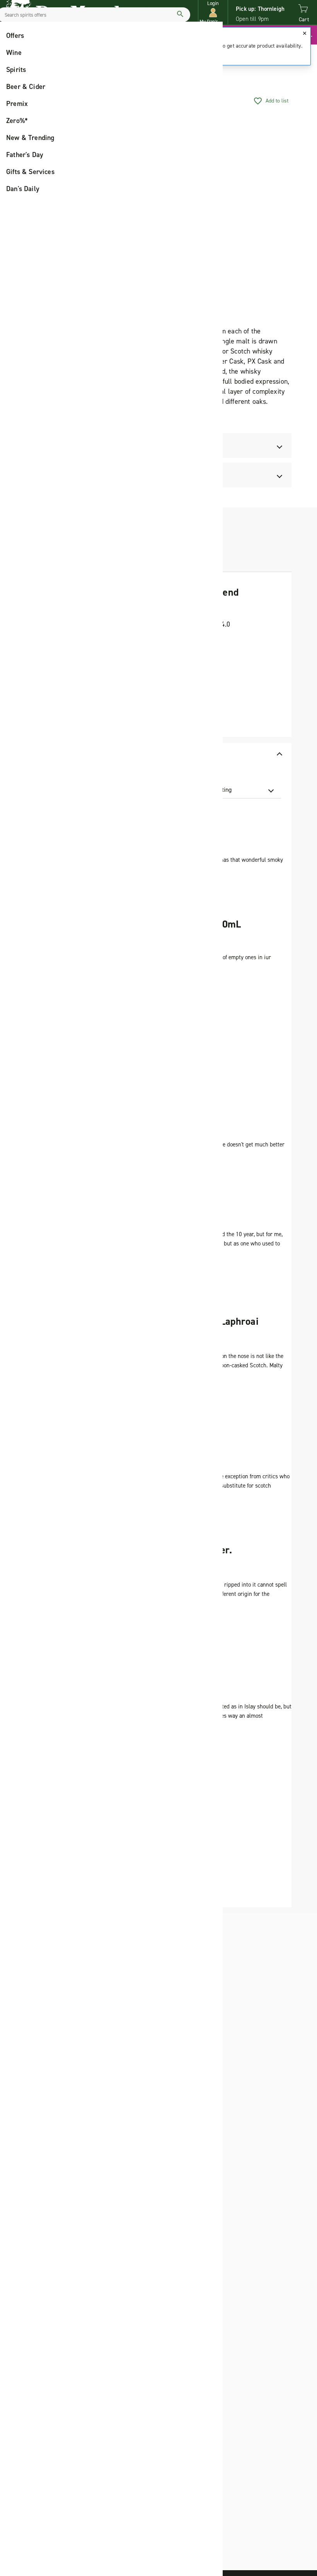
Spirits (16, 70)
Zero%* (17, 121)
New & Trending (30, 138)
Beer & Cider (26, 87)
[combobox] (235, 790)
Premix (17, 104)
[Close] (305, 33)
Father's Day (25, 155)
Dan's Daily (23, 189)
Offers (15, 36)
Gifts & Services (30, 172)
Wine (14, 53)
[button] (213, 13)
